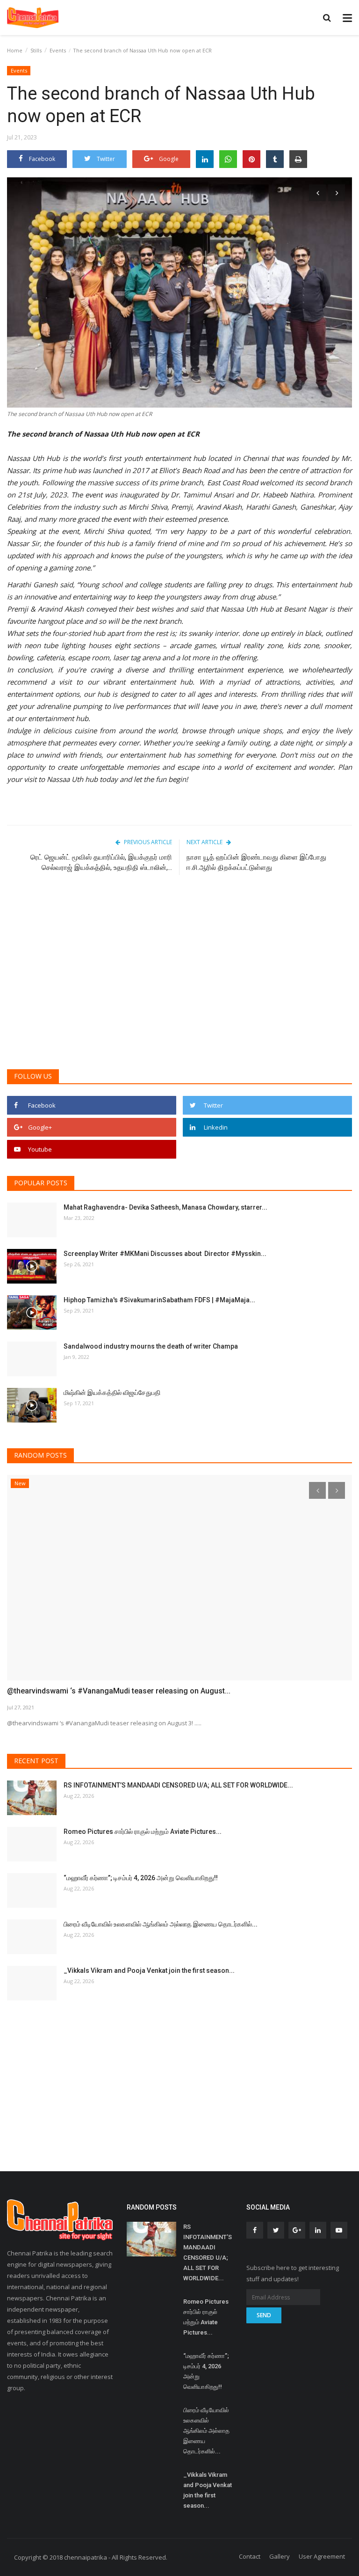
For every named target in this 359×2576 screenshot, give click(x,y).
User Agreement (322, 2556)
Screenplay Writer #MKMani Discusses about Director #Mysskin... (165, 1254)
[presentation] (317, 193)
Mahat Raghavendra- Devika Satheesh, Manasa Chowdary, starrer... (165, 1207)
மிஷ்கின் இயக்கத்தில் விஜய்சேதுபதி (113, 1393)
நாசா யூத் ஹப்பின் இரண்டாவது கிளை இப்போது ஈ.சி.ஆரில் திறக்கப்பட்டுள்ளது (256, 862)
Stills (36, 50)
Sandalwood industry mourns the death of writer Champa (151, 1346)
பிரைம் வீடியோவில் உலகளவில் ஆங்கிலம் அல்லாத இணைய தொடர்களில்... (161, 1924)
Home (15, 50)
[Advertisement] (179, 990)
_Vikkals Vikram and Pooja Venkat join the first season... (149, 1970)
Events (58, 50)
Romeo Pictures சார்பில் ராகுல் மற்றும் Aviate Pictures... (143, 1832)
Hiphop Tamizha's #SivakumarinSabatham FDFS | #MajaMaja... (159, 1300)
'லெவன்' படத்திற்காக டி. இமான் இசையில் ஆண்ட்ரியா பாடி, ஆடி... (108, 1691)
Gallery (280, 2556)
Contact (250, 2556)
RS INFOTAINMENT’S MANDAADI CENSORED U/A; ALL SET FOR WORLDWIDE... (178, 1785)
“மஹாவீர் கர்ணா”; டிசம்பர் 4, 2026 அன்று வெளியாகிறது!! (141, 1878)
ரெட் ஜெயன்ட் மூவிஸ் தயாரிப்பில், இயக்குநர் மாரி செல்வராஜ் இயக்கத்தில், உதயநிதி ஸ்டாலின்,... (101, 862)
